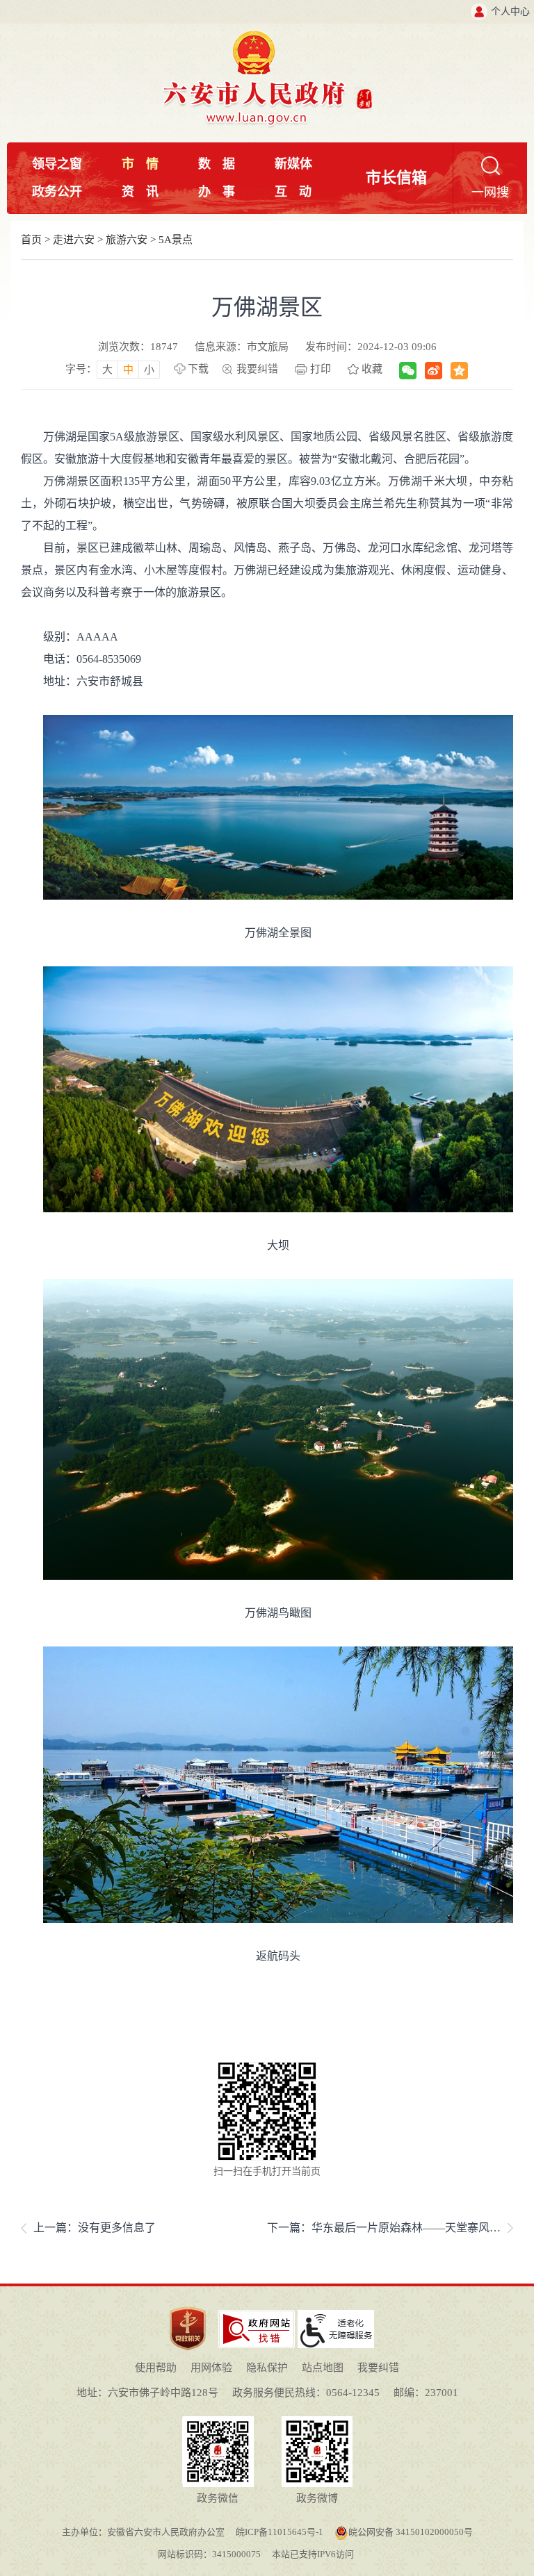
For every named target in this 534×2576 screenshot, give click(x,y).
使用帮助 (156, 2368)
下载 (198, 369)
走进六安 (74, 240)
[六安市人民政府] (267, 36)
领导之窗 (57, 164)
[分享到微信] (408, 371)
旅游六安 (127, 240)
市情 (140, 164)
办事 (217, 192)
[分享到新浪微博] (434, 371)
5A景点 (176, 240)
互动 (293, 192)
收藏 (372, 369)
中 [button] (128, 370)
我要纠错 (257, 369)
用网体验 (211, 2368)
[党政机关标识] (188, 2306)
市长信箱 (396, 177)
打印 (321, 369)
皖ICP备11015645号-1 (280, 2532)
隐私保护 (267, 2368)
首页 (31, 240)
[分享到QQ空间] (459, 371)
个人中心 (510, 11)
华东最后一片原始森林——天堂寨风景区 (412, 2228)
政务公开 (57, 192)
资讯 (140, 192)
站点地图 (323, 2368)
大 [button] (107, 370)
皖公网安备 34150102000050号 (411, 2532)
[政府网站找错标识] (257, 2315)
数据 (217, 164)
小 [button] (149, 370)
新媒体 (293, 164)
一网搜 (490, 192)
